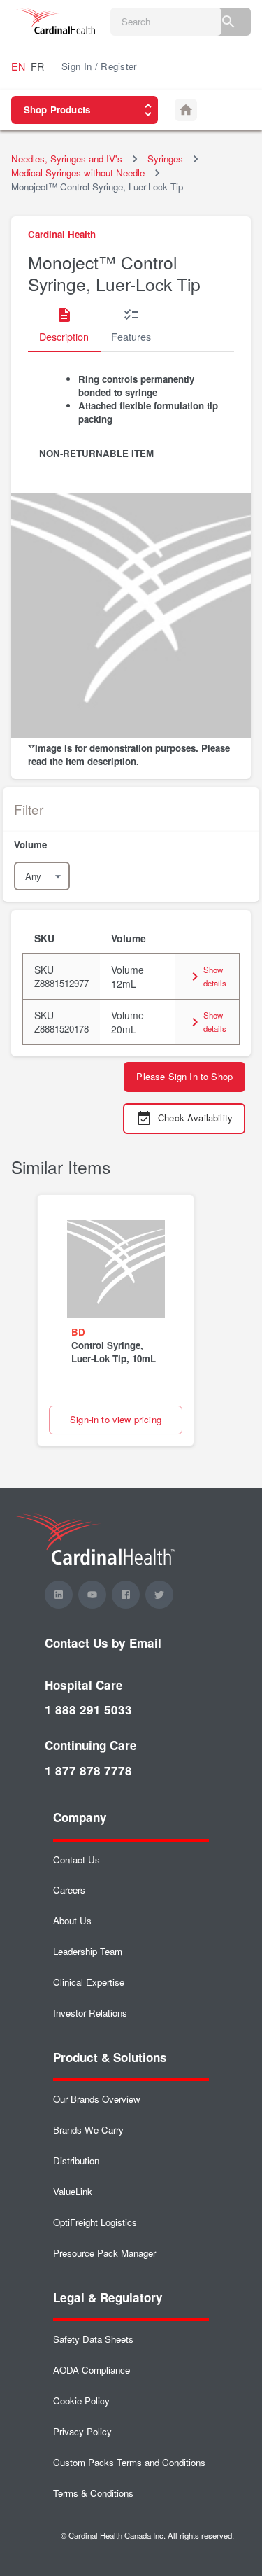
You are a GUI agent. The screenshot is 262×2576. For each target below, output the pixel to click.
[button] (131, 845)
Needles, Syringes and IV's (67, 159)
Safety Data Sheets (93, 2339)
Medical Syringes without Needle (78, 173)
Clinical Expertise (89, 1982)
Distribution (76, 2161)
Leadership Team (88, 1951)
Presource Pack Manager (104, 2253)
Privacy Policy (82, 2431)
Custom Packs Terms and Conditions (129, 2462)
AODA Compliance (92, 2370)
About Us (72, 1920)
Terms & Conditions (93, 2493)
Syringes (165, 159)
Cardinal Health (62, 234)
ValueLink (73, 2191)
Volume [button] (129, 938)
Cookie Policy (81, 2401)
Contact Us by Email (103, 1643)
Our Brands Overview (97, 2099)
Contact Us (77, 1860)
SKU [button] (44, 938)
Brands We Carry (88, 2130)
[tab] (64, 325)
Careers (69, 1890)
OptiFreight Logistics (95, 2222)
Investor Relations (90, 2013)
